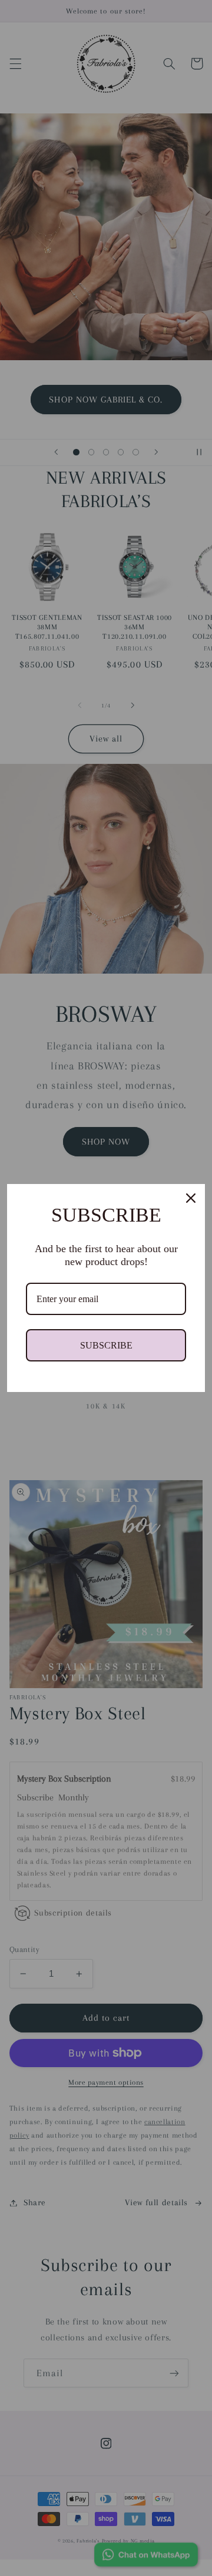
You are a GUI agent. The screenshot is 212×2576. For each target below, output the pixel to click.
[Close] (191, 1198)
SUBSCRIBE (106, 1345)
